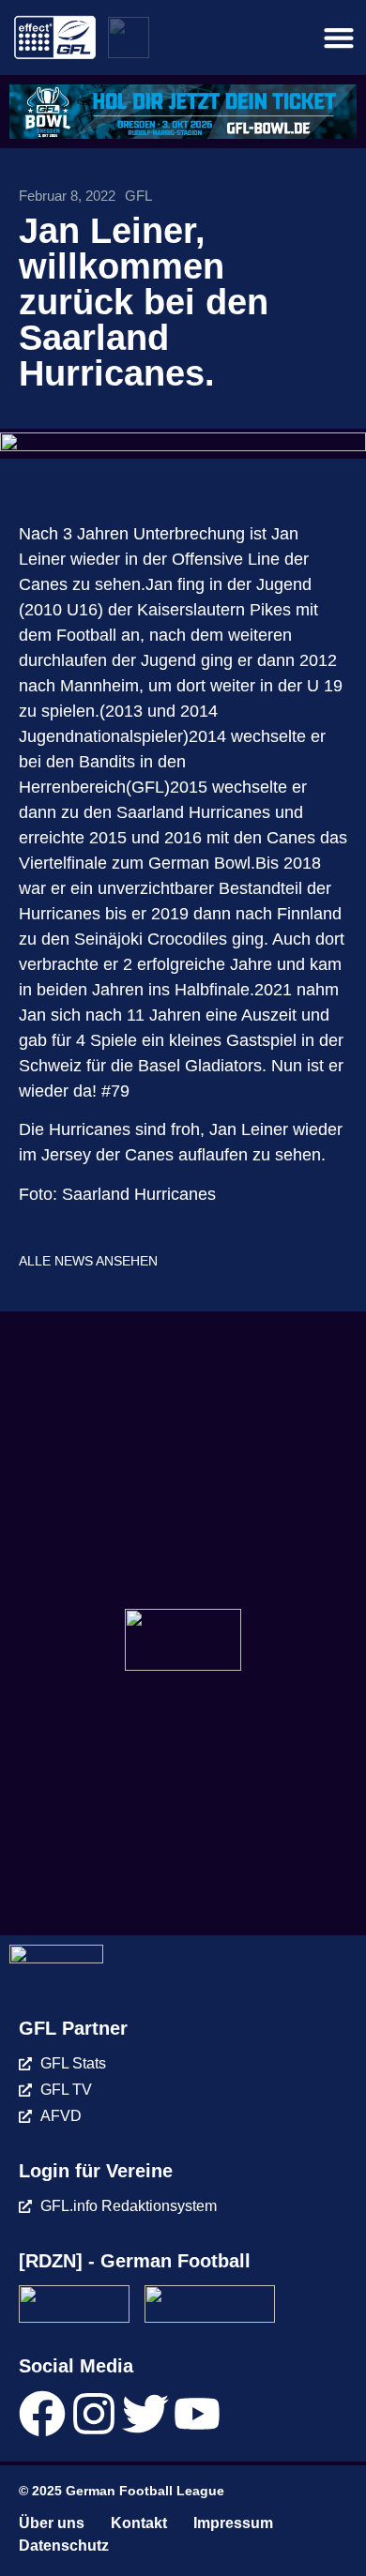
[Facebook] (42, 2414)
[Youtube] (197, 2414)
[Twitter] (145, 2414)
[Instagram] (94, 2414)
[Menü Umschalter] (339, 38)
